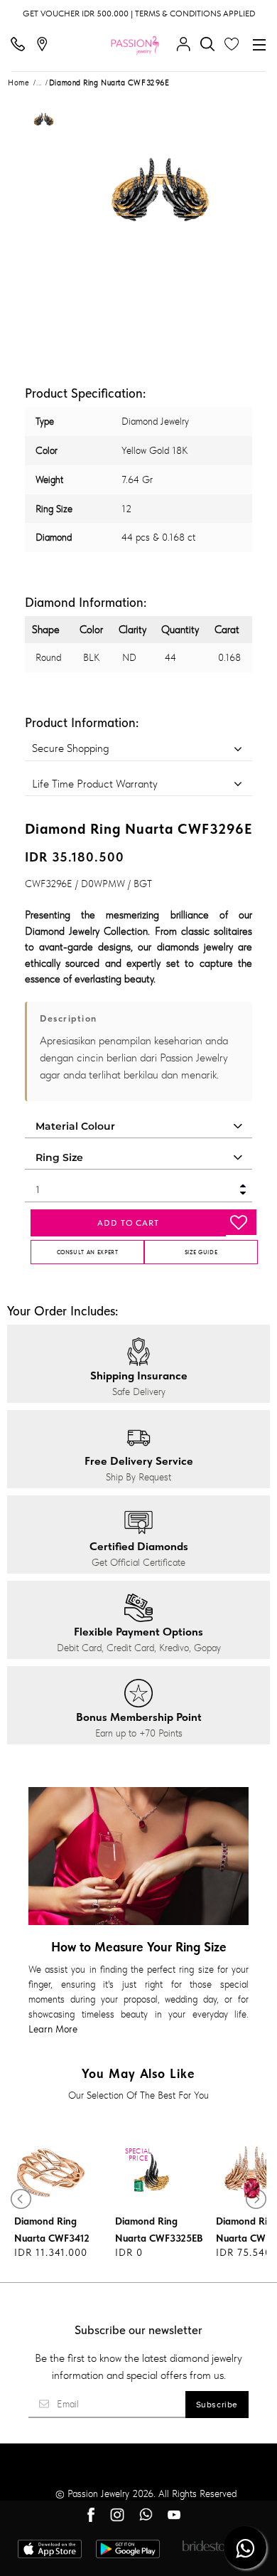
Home (18, 83)
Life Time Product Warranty (95, 784)
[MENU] (259, 45)
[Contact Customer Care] (21, 45)
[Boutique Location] (45, 45)
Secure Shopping (70, 748)
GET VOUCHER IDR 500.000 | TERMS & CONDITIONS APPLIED (139, 14)
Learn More (53, 2029)
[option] (43, 123)
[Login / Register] (187, 45)
